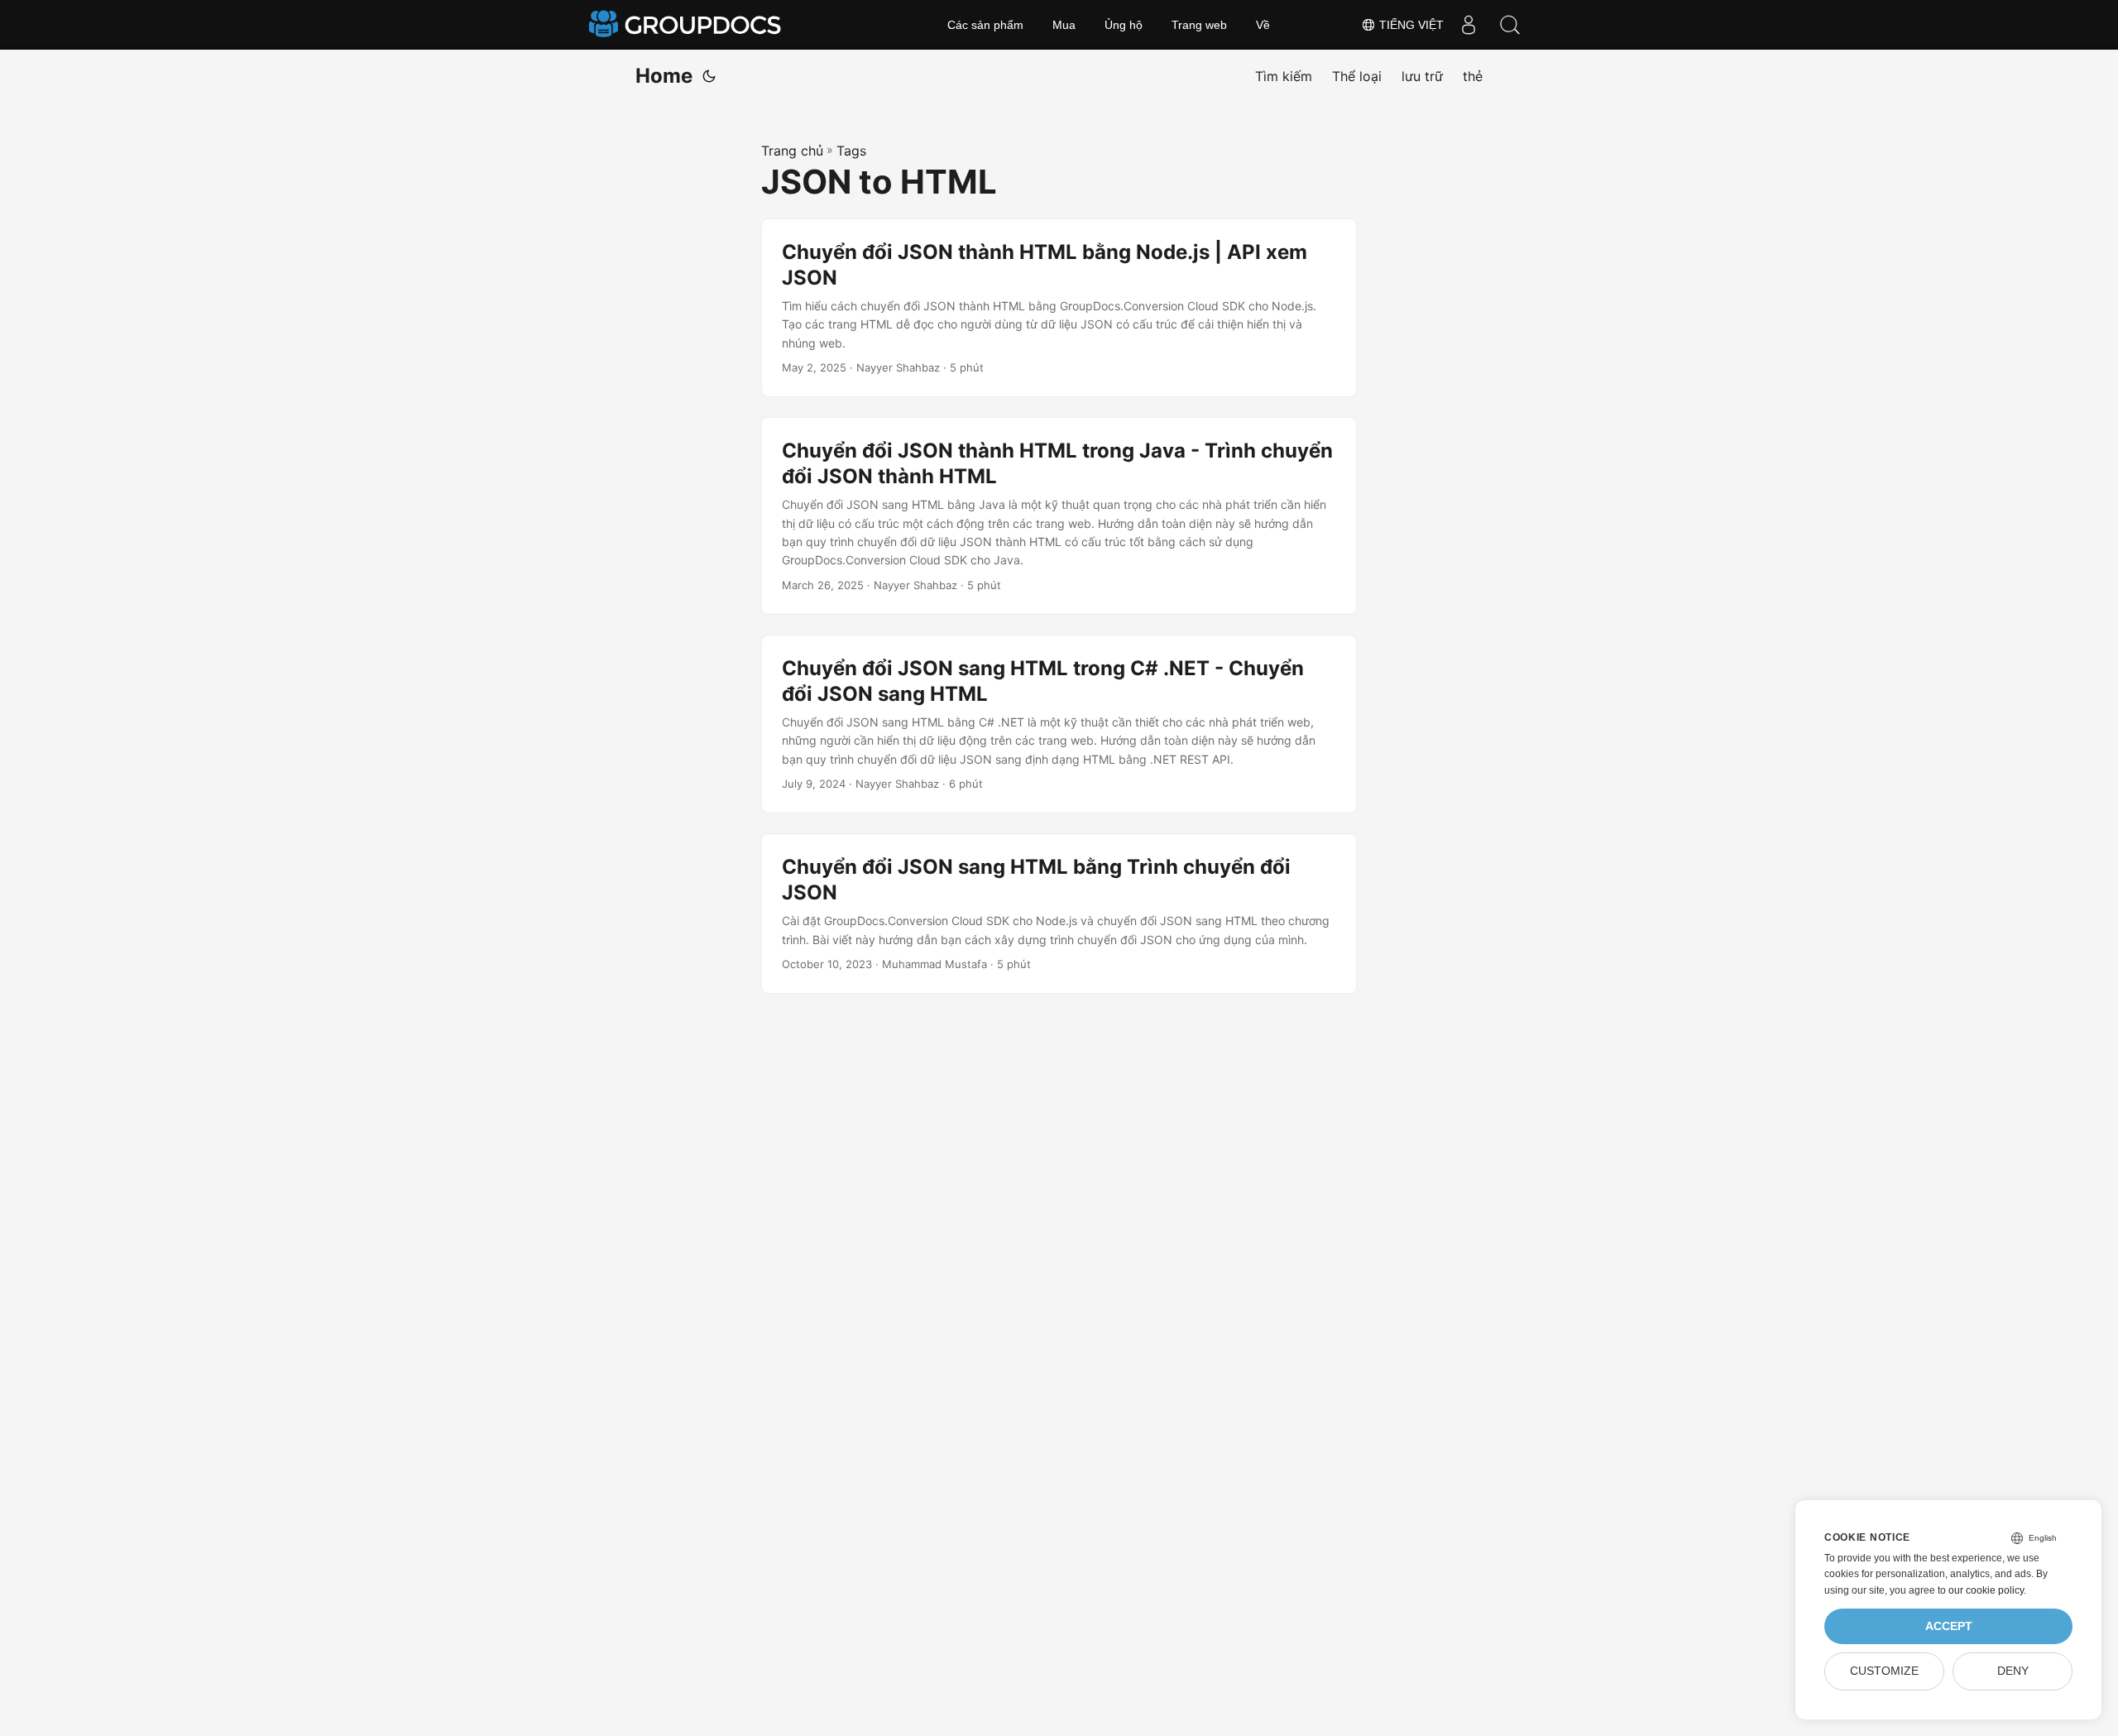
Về (1263, 25)
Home (664, 76)
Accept (1949, 1626)
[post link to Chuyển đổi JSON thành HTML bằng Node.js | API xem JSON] (1059, 308)
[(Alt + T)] (709, 76)
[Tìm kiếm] (1510, 25)
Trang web (1199, 25)
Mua (1064, 25)
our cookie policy (1986, 1590)
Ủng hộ (1124, 25)
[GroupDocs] (687, 25)
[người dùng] (1469, 25)
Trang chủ (792, 151)
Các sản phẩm (985, 25)
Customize (1884, 1671)
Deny (2013, 1671)
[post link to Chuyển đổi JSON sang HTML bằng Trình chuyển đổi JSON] (1059, 914)
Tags (851, 151)
